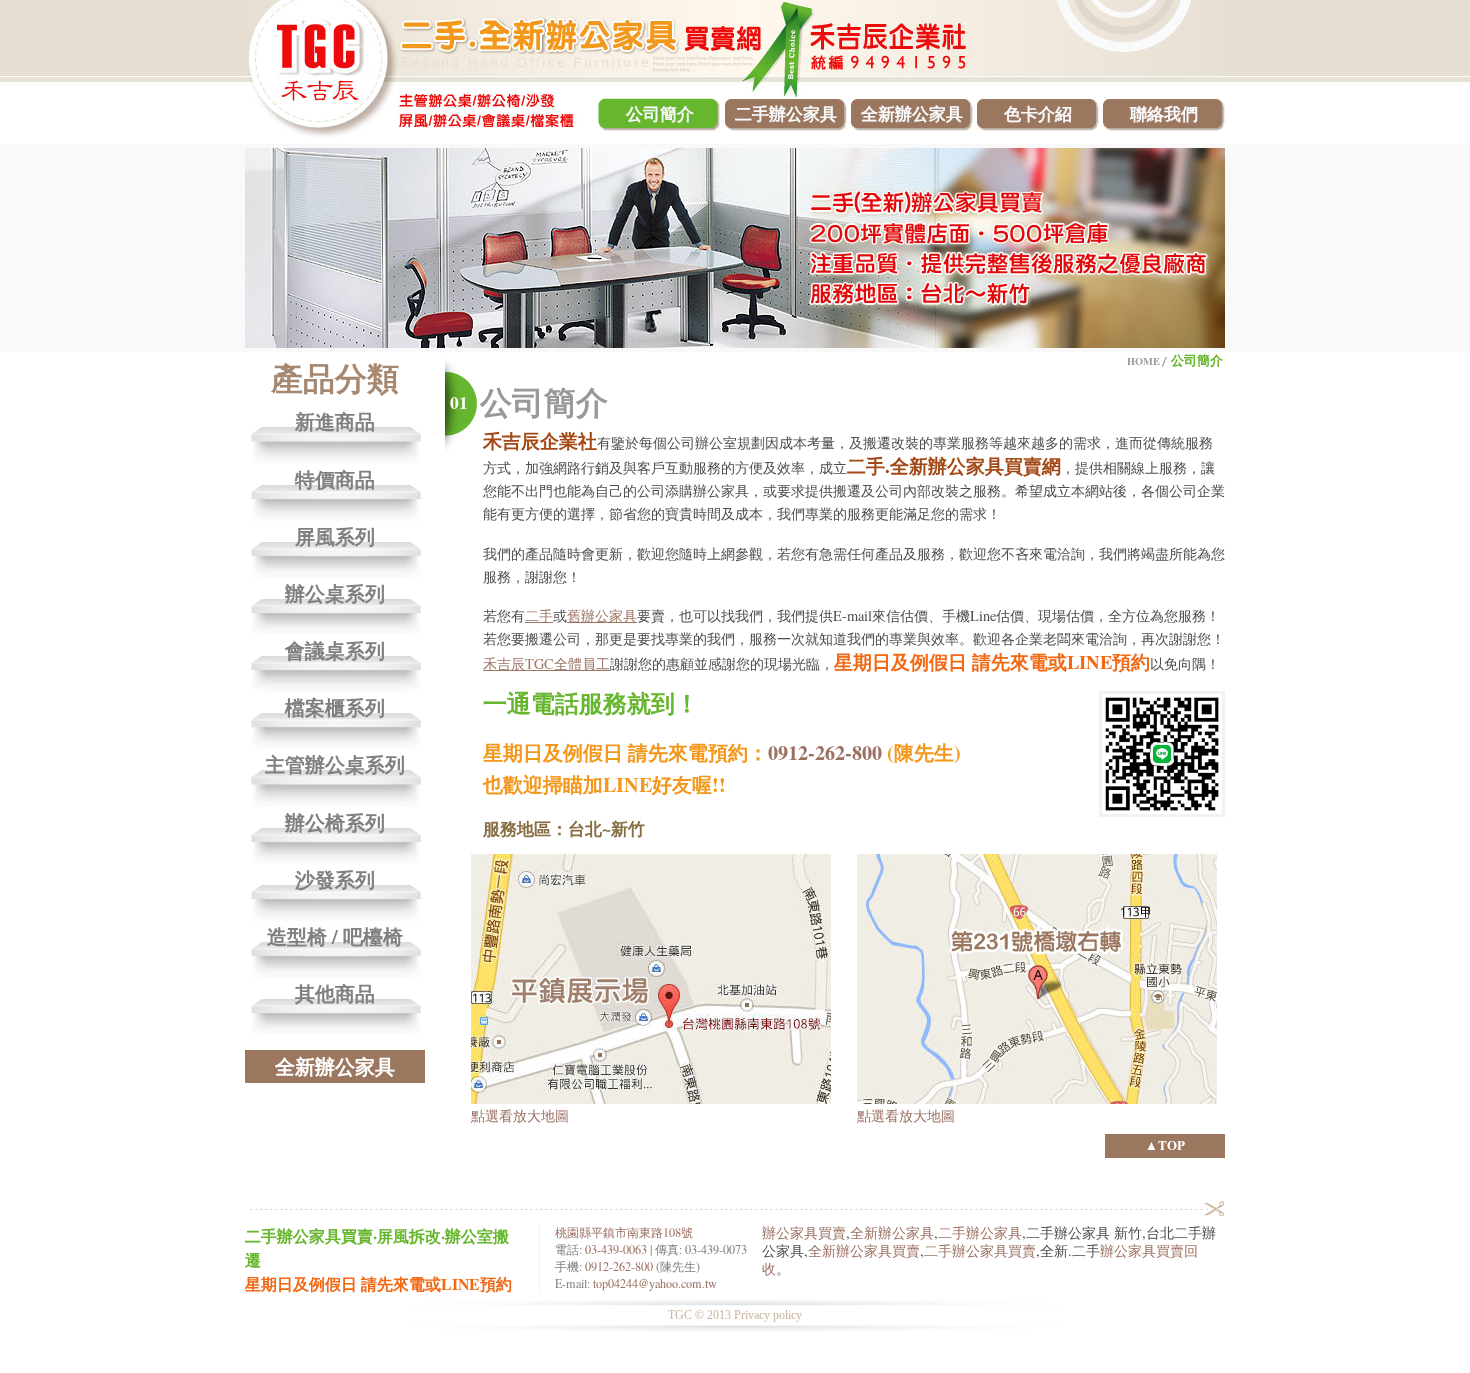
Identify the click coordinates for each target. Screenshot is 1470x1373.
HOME (1143, 361)
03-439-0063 (616, 1249)
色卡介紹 (1038, 113)
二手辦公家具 (786, 113)
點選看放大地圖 (520, 1115)
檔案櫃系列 (335, 708)
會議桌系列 (335, 651)
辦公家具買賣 (804, 1232)
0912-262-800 (825, 752)
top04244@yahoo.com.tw (655, 1283)
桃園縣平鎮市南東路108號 (624, 1232)
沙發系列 (335, 880)
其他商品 (335, 994)
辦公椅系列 (335, 823)
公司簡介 (660, 113)
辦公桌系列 (335, 594)
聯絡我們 (1164, 113)
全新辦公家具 (912, 113)
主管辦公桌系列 (335, 765)
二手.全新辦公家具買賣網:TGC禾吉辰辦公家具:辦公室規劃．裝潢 (413, 70)
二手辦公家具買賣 (980, 1250)
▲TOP (1165, 1145)
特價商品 (335, 480)
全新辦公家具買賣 (864, 1250)
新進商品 (335, 422)
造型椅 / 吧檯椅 (335, 937)
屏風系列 (335, 537)
